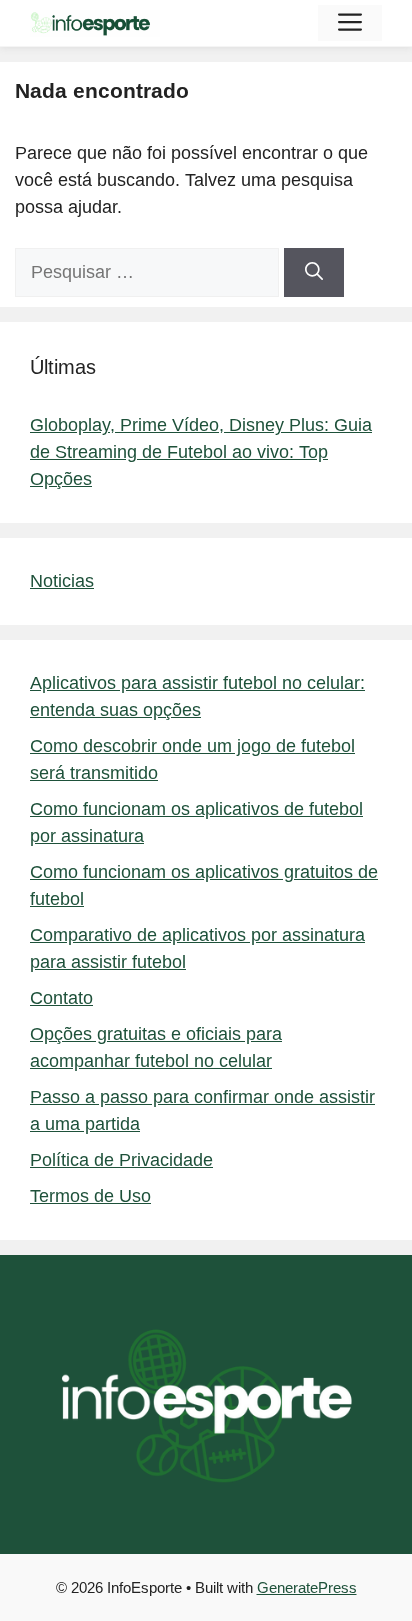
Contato (61, 998)
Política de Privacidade (121, 1160)
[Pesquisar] (314, 272)
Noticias (62, 581)
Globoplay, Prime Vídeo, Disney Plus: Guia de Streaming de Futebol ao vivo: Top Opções (201, 452)
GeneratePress (307, 1587)
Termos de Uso (90, 1196)
